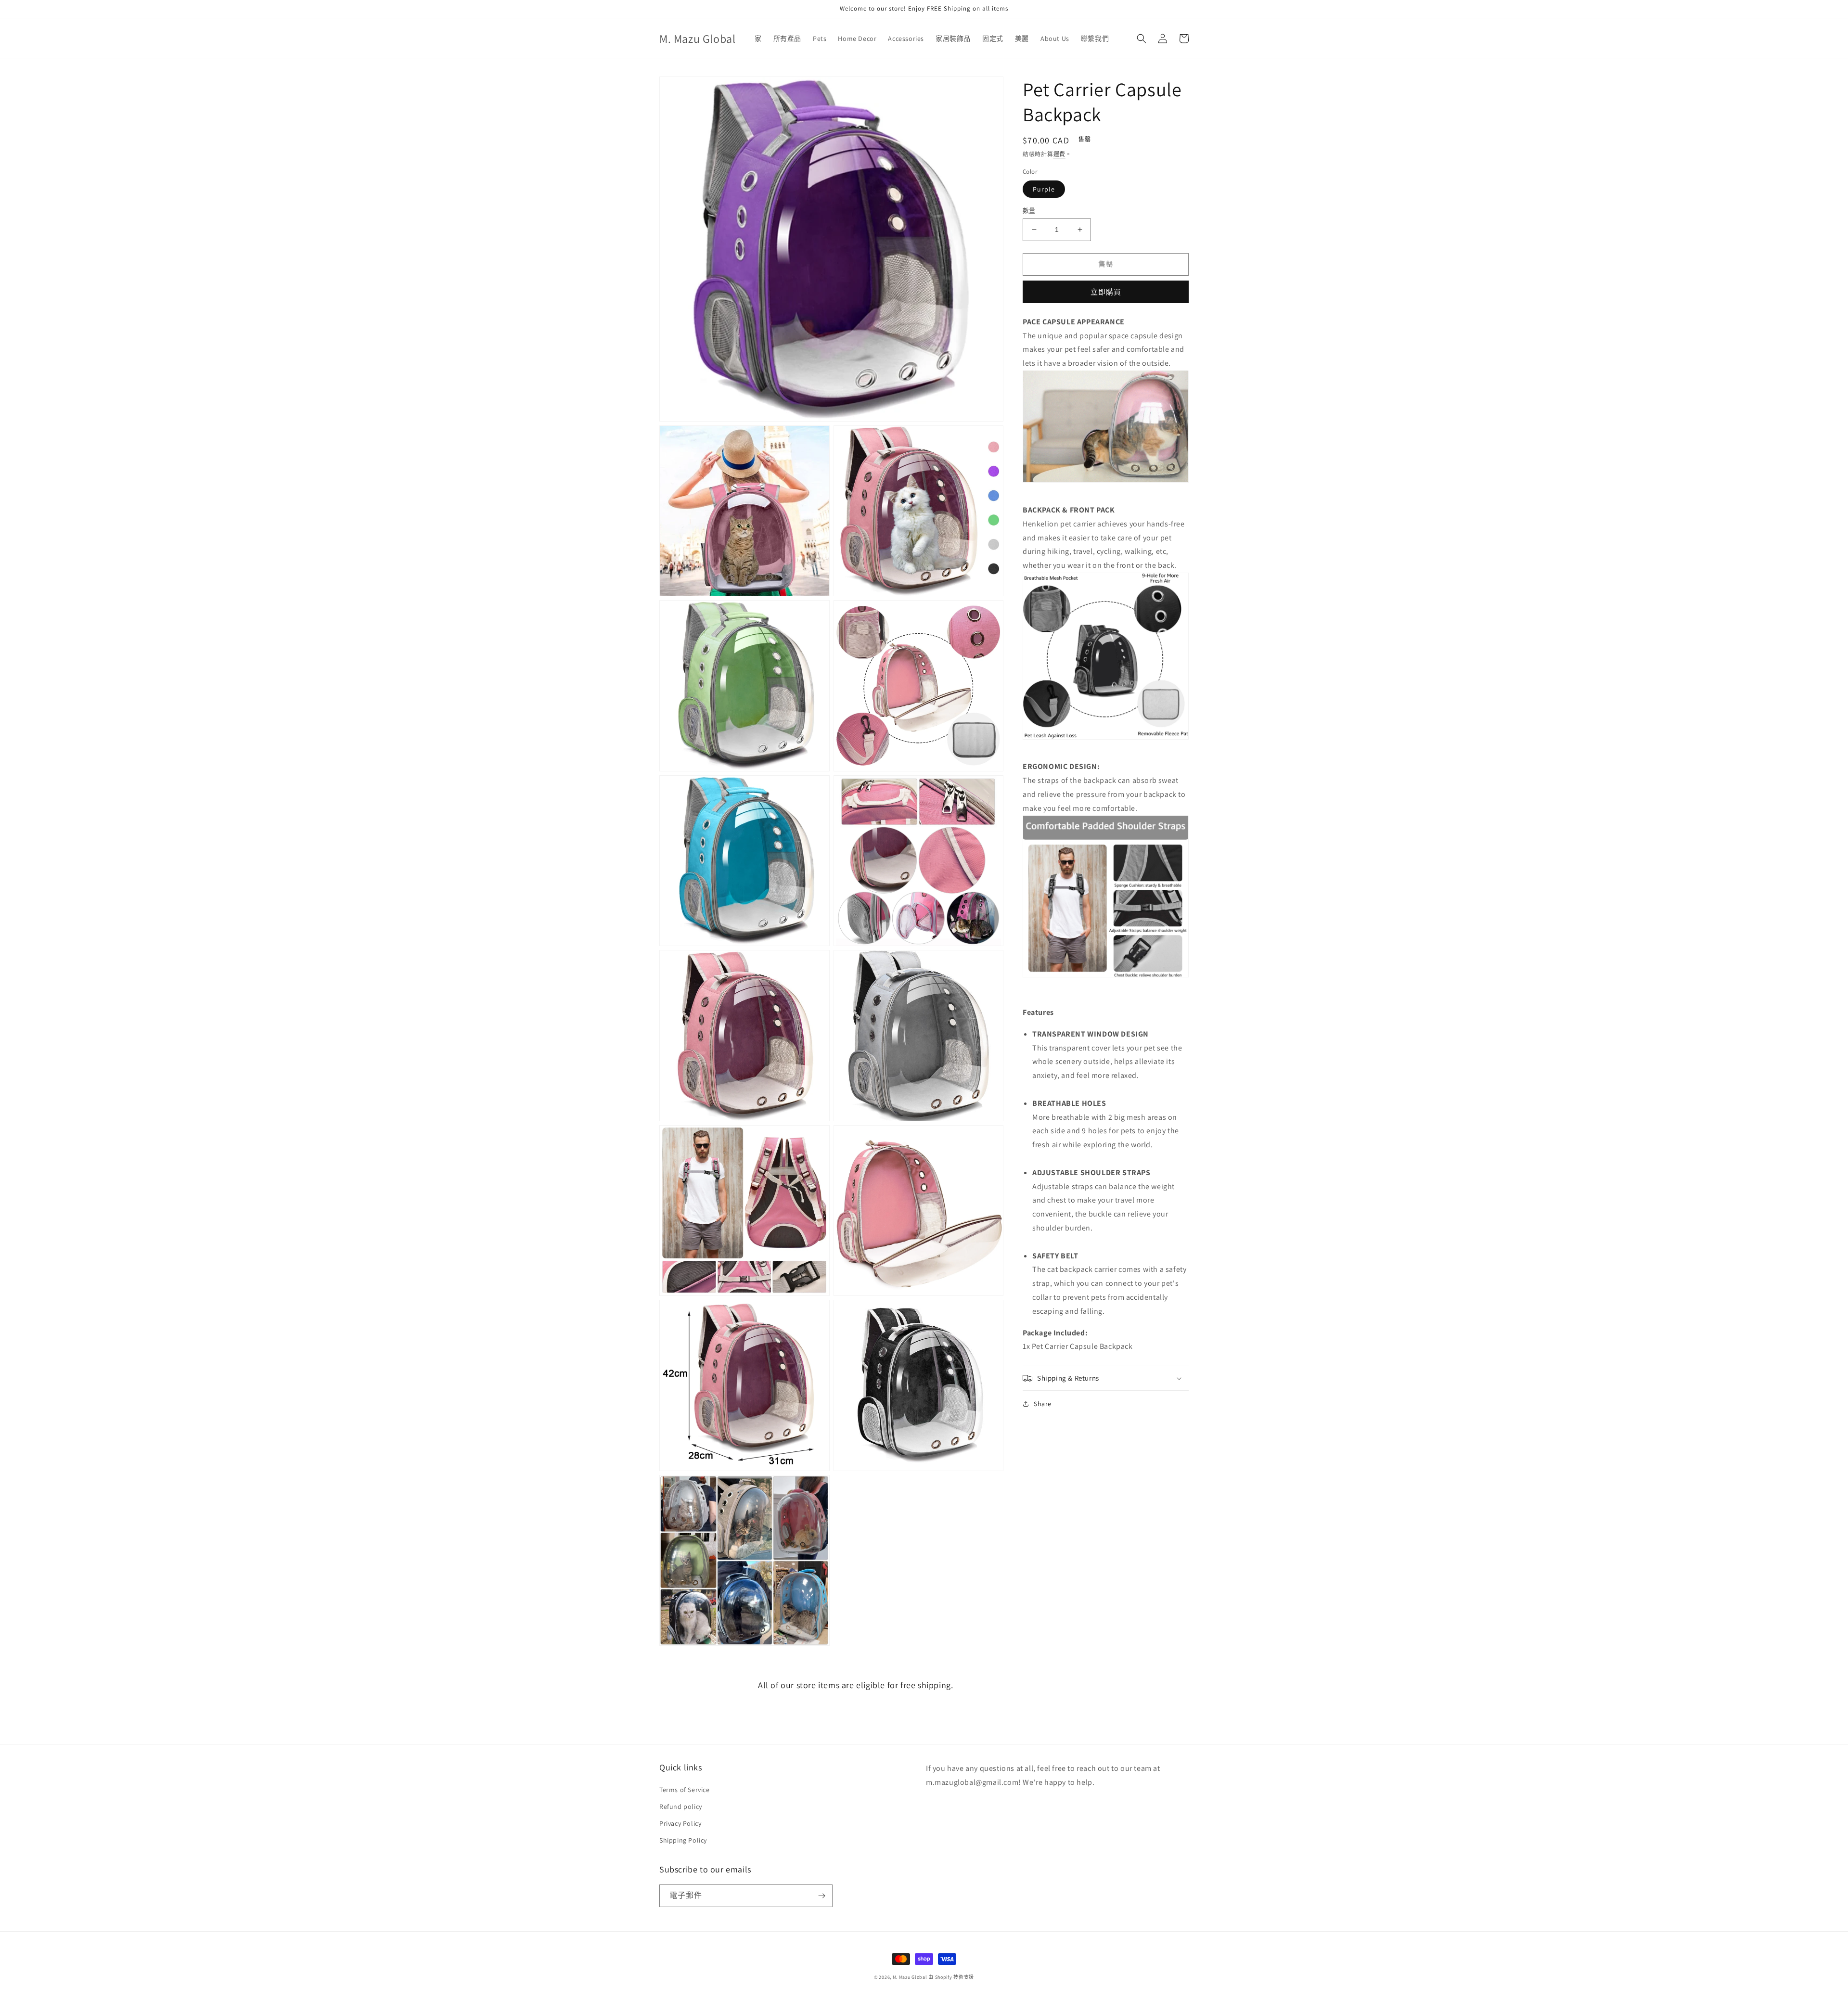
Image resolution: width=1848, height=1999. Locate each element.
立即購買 (1106, 291)
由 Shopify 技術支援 (951, 1977)
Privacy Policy (680, 1823)
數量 (1029, 211)
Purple (1044, 189)
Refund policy (681, 1807)
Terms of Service (685, 1790)
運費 (1059, 154)
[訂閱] (821, 1896)
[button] (1142, 38)
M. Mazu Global (910, 1977)
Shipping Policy (683, 1840)
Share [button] (1043, 1404)
